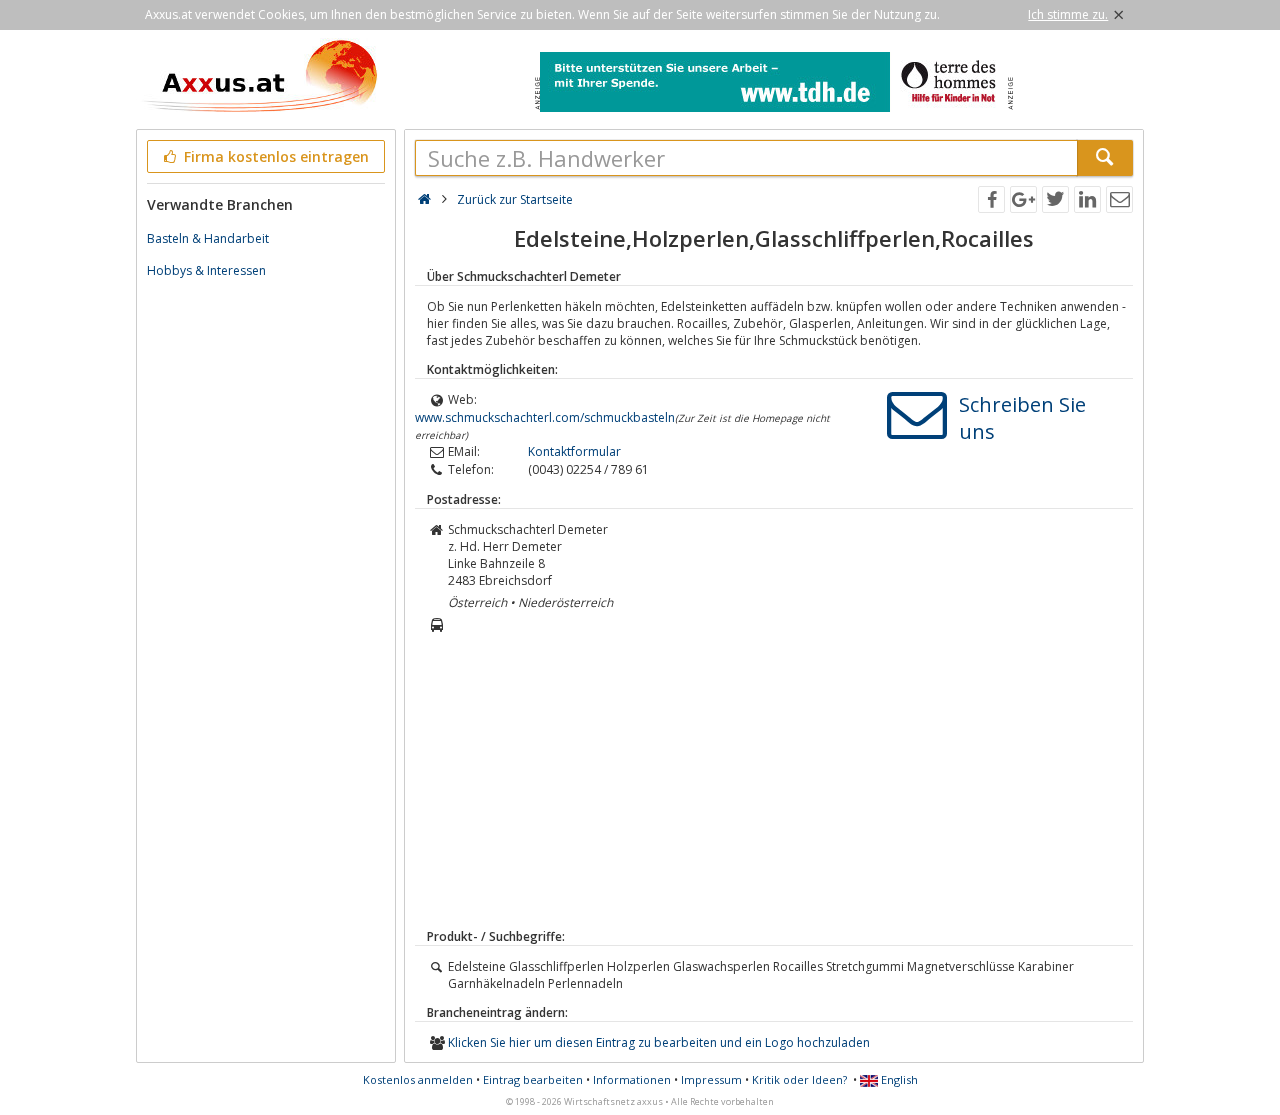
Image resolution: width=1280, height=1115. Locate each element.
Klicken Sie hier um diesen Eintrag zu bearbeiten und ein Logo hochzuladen (659, 1042)
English (898, 1079)
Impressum (711, 1079)
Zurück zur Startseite (515, 199)
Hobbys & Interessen (206, 270)
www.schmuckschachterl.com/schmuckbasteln (545, 417)
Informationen (632, 1079)
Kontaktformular (574, 451)
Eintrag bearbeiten (533, 1079)
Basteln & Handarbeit (208, 238)
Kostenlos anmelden (418, 1079)
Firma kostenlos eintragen (274, 156)
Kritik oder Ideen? (799, 1079)
